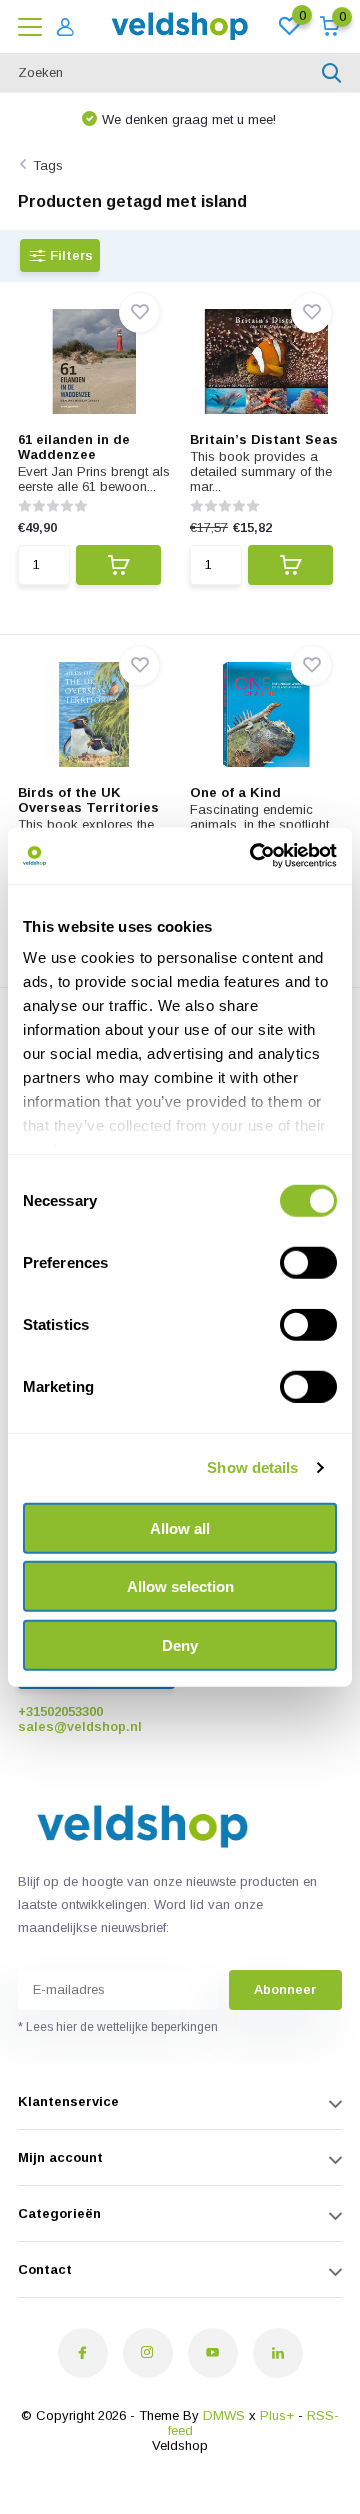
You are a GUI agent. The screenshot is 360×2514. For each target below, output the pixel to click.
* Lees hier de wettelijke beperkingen (118, 2027)
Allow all (180, 1527)
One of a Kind (235, 792)
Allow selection (180, 1586)
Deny (180, 1644)
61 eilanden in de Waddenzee (74, 447)
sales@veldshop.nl (80, 1726)
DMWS (224, 2415)
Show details (252, 1467)
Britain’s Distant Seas (264, 439)
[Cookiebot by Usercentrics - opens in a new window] (254, 856)
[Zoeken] (332, 73)
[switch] (308, 1262)
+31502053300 (60, 1711)
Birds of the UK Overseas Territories (88, 800)
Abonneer (285, 1989)
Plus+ (277, 2415)
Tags (48, 165)
